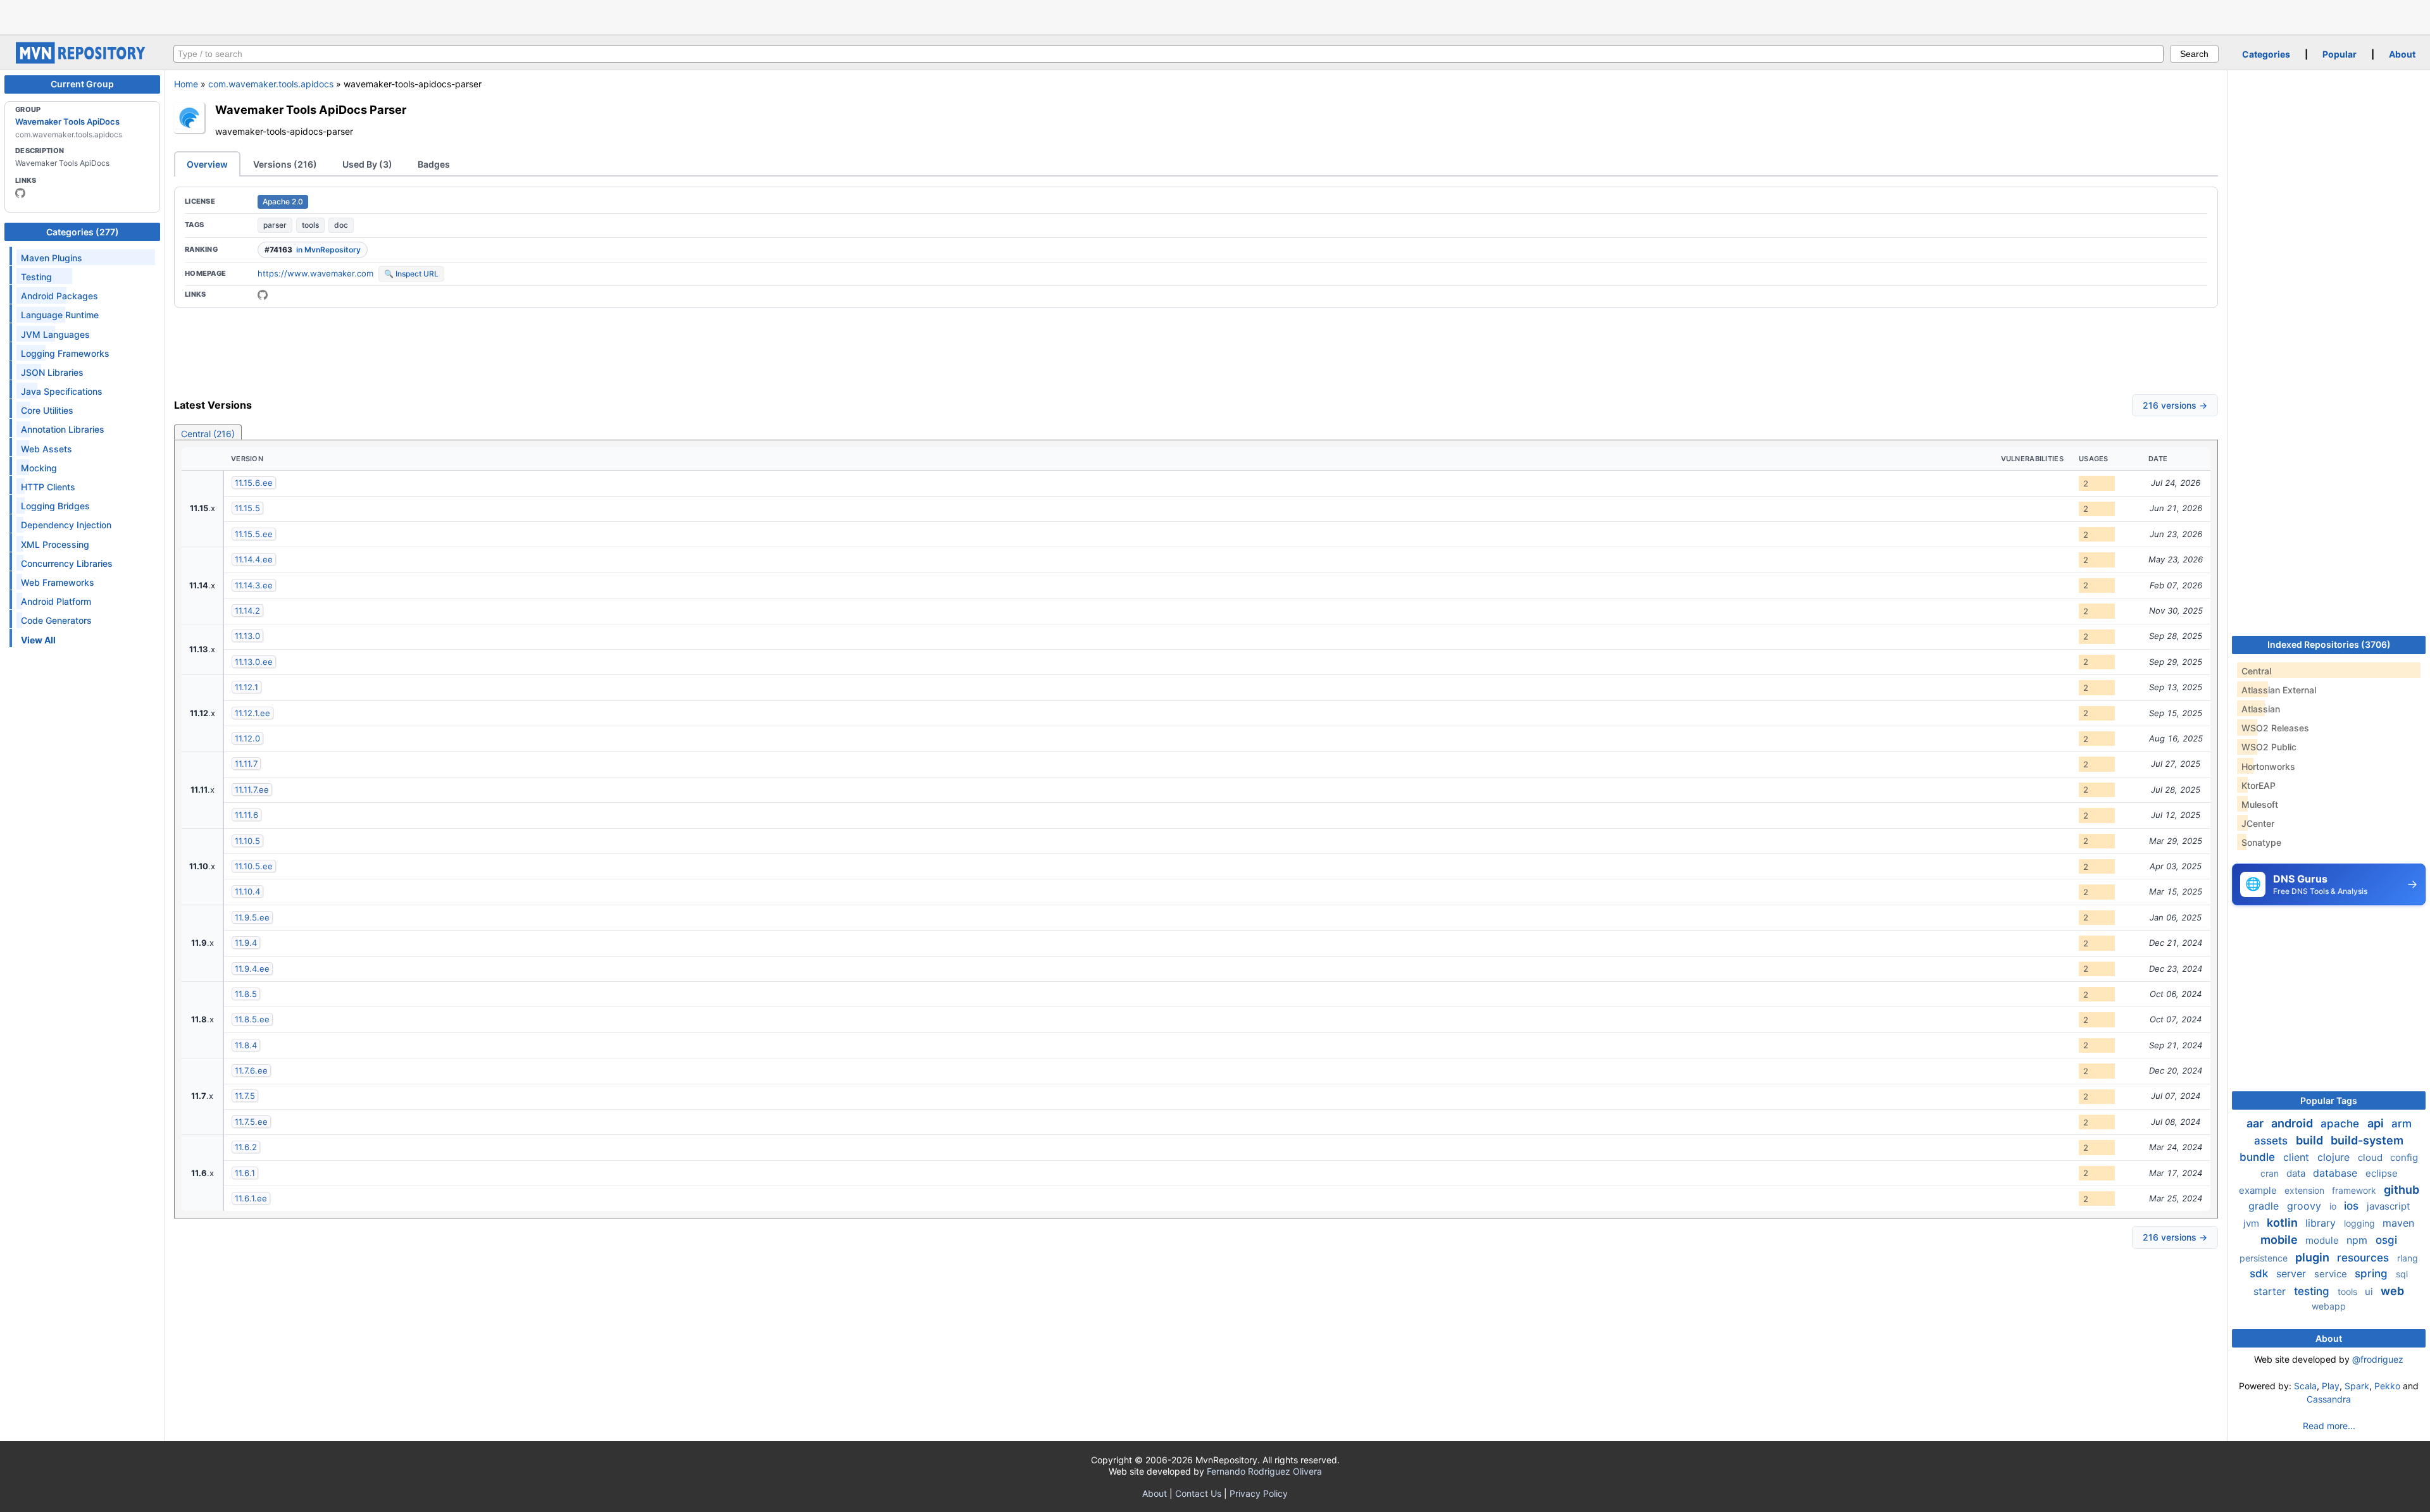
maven (2398, 1223)
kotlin (2284, 1223)
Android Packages (59, 296)
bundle (2259, 1157)
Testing (36, 277)
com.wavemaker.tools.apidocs (271, 84)
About (2402, 54)
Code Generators (56, 620)
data (2297, 1173)
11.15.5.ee (254, 534)
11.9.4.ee (252, 969)
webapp (2329, 1306)
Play (2331, 1386)
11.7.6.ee (251, 1070)
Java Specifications (62, 391)
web (2392, 1291)
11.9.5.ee (252, 917)
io (2334, 1206)
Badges (434, 164)
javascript (2388, 1206)
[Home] (82, 60)
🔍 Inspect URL (411, 274)
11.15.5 (247, 508)
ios (2353, 1206)
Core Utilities (47, 410)
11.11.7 (246, 764)
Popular (2340, 54)
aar (2256, 1123)
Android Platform (56, 601)
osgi (2386, 1240)
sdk (2260, 1273)
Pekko (2387, 1386)
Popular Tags (2329, 1100)
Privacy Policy (1259, 1493)
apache (2341, 1124)
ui (2370, 1292)
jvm (2252, 1223)
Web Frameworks (58, 582)
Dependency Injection (66, 525)
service (2332, 1274)
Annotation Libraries (63, 429)
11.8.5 (246, 994)
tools (310, 225)
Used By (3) (367, 164)
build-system (2367, 1140)
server (2293, 1273)
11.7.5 (245, 1096)
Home (186, 84)
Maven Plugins (52, 258)
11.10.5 (247, 841)
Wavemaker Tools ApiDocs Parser (311, 109)
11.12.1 (246, 687)
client (2298, 1157)
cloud (2371, 1157)
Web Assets (47, 449)
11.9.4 (246, 943)
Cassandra (2329, 1399)
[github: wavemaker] (20, 193)
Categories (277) (83, 232)
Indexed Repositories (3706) (2329, 644)
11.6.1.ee (251, 1198)
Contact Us (1198, 1493)
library (2322, 1223)
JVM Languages (55, 334)
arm (2402, 1124)
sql (2402, 1274)
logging (2361, 1223)
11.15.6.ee (254, 483)
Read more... (2329, 1426)
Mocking (39, 468)
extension (2306, 1190)
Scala (2305, 1386)
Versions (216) (285, 164)
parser (275, 225)
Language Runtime (60, 315)
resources (2365, 1258)
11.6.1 (245, 1173)
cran (2271, 1173)
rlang (2408, 1258)
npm (2358, 1240)
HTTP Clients (48, 487)
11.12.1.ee (252, 713)
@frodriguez (2378, 1359)
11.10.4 (247, 891)
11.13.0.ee (254, 662)
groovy (2306, 1206)
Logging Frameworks (65, 353)
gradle (2265, 1206)
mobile (2280, 1240)
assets (2272, 1141)
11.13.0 (247, 636)
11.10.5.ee (254, 866)
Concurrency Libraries (67, 563)
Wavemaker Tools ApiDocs (67, 121)
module (2323, 1240)
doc (341, 225)
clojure (2335, 1157)
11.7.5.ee (251, 1122)
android (2293, 1123)
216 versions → (2175, 405)
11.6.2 (246, 1147)
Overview (207, 164)
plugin (2314, 1257)
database (2337, 1173)
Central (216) (208, 434)
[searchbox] (1168, 54)
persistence (2265, 1258)
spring (2373, 1273)
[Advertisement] (1215, 16)
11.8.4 (246, 1045)
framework (2355, 1190)
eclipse (2382, 1173)
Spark (2357, 1386)
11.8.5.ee (252, 1019)
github (2402, 1190)
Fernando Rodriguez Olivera (1264, 1471)
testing (2313, 1291)
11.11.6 (246, 815)
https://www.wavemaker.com (315, 273)
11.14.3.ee (254, 585)
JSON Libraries (52, 372)
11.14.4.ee (254, 559)
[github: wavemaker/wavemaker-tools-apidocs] (263, 295)
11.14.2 (247, 610)
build (2311, 1140)
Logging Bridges (55, 506)
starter (2271, 1291)
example (2259, 1190)
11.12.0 (247, 738)
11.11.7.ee (252, 790)
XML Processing (55, 544)
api (2377, 1123)
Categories (2266, 54)
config (2404, 1157)
